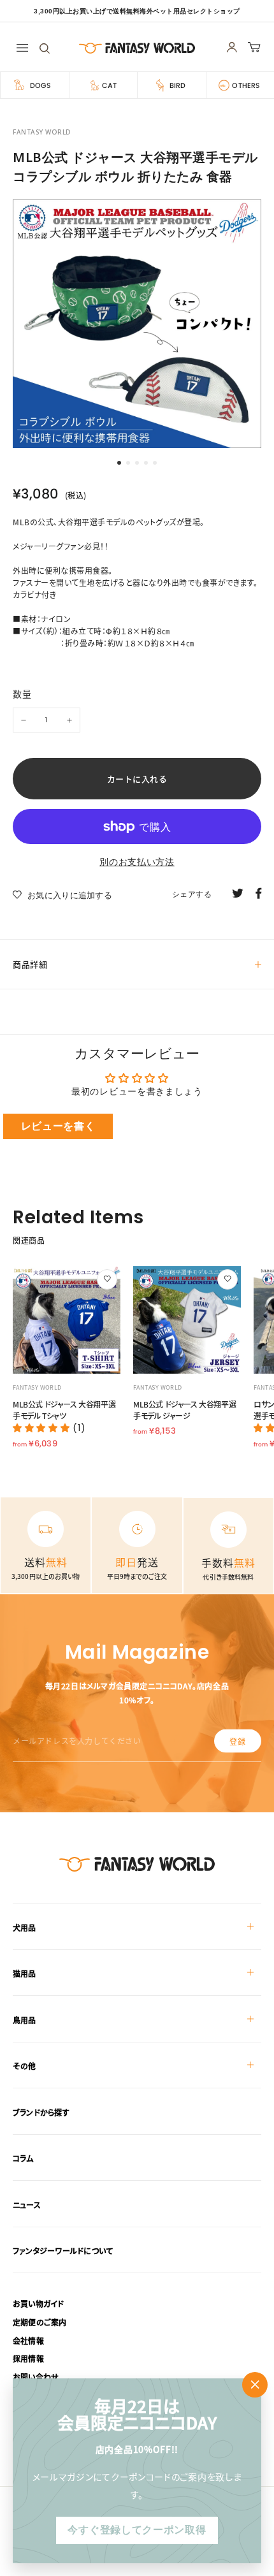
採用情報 (28, 2358)
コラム (23, 2158)
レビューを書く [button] (58, 1126)
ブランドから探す (41, 2112)
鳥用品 (25, 2020)
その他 (25, 2066)
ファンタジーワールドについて (63, 2251)
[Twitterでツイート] (238, 892)
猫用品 (25, 1973)
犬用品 (25, 1927)
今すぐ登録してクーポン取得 (137, 2530)
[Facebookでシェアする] (259, 892)
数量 (22, 694)
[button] (43, 1428)
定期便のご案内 (40, 2322)
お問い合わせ (36, 2377)
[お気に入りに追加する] (107, 1279)
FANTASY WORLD (42, 132)
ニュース (27, 2205)
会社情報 (28, 2340)
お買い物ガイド (39, 2303)
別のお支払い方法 (137, 862)
